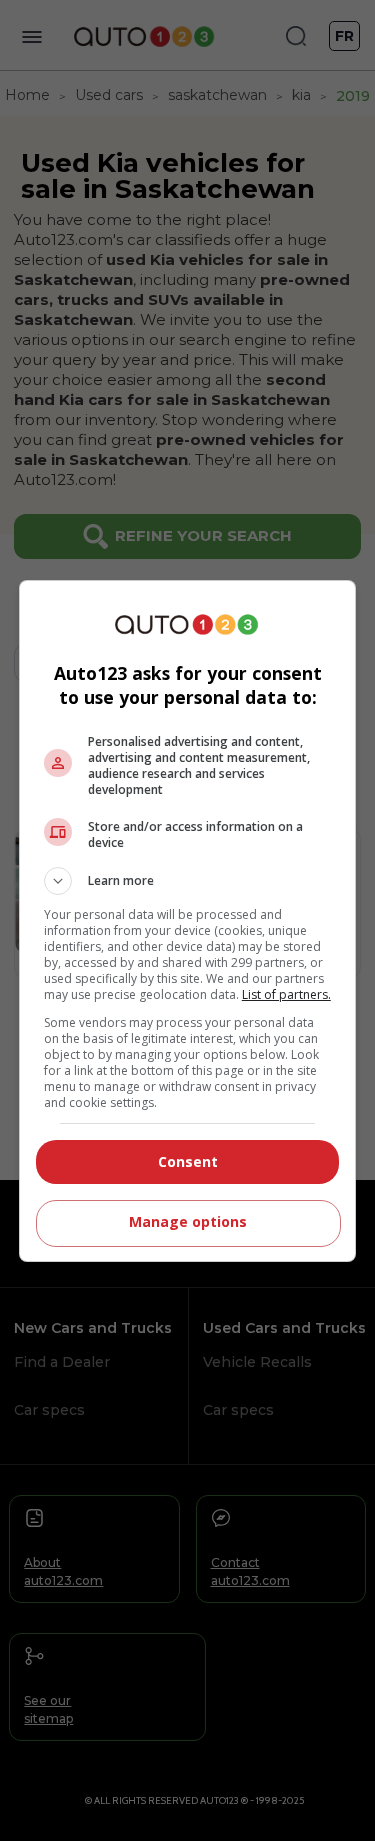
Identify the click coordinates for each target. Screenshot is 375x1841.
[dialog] (188, 921)
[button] (188, 881)
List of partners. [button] (286, 994)
